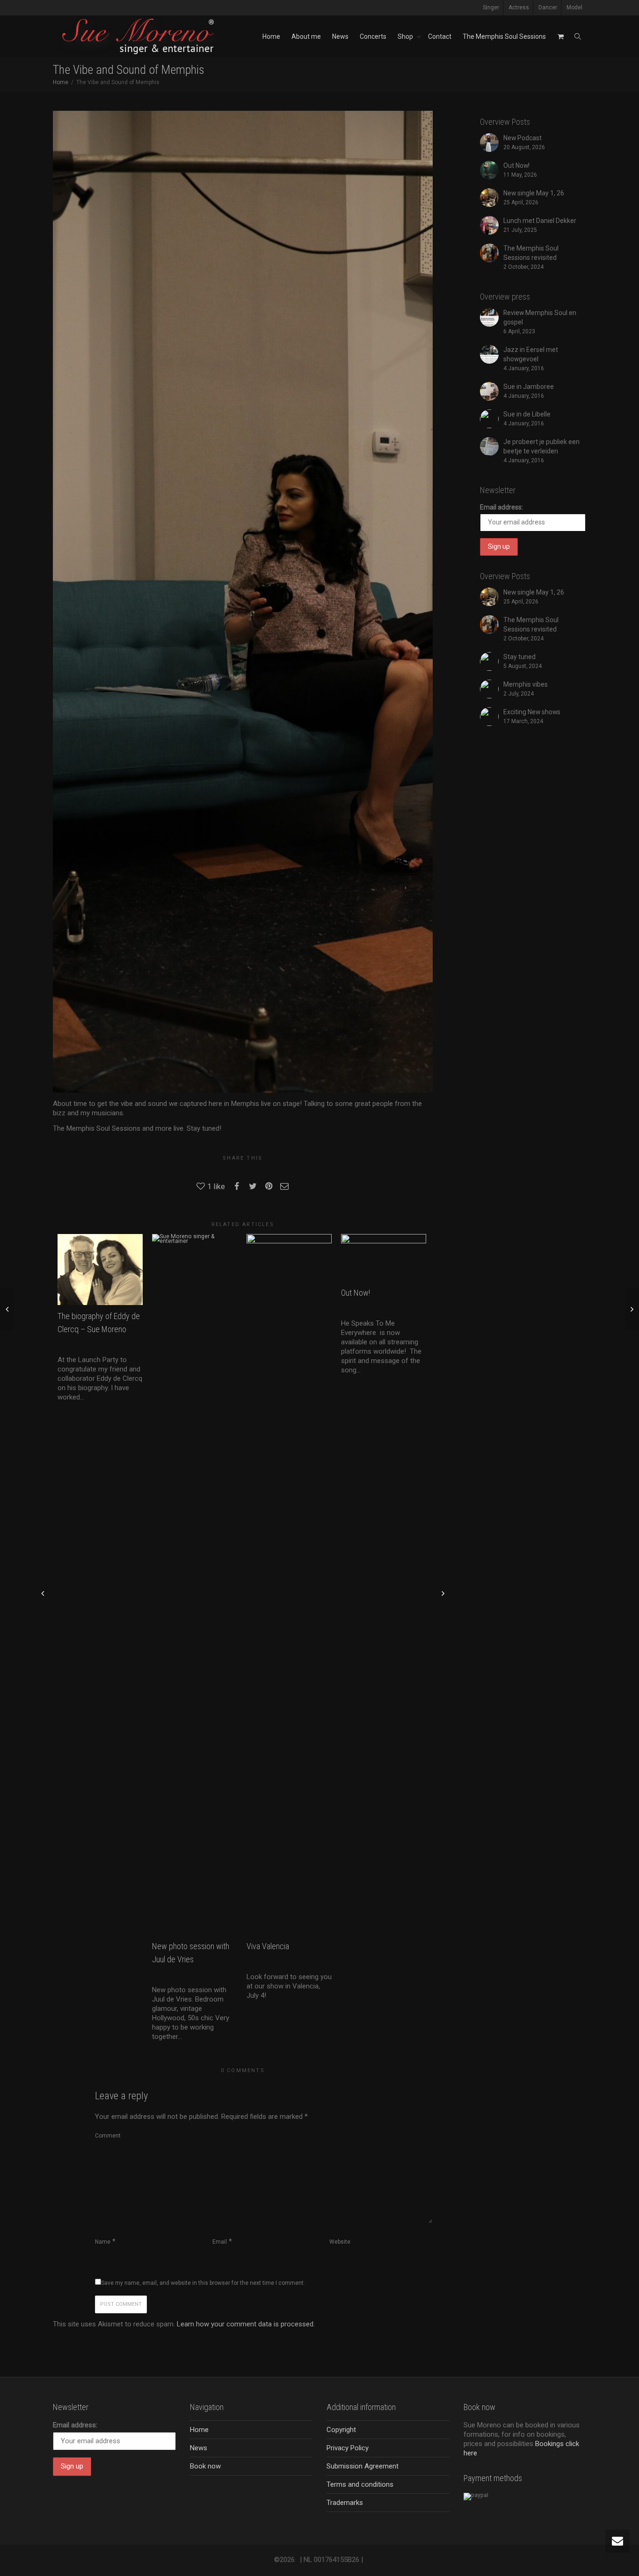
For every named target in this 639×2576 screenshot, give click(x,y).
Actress (519, 7)
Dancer (548, 7)
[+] (100, 1270)
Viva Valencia (268, 1946)
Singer (491, 7)
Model (574, 7)
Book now (205, 2466)
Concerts (373, 36)
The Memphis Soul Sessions (504, 36)
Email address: (501, 507)
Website (340, 2242)
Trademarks (345, 2503)
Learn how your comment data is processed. (246, 2324)
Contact (440, 36)
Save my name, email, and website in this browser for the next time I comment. (203, 2283)
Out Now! (356, 1293)
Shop (406, 36)
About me (306, 36)
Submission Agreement (363, 2466)
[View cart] (560, 36)
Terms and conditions (360, 2484)
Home (271, 36)
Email (220, 2242)
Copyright (341, 2430)
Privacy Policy (348, 2448)
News (340, 36)
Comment (108, 2136)
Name (103, 2242)
